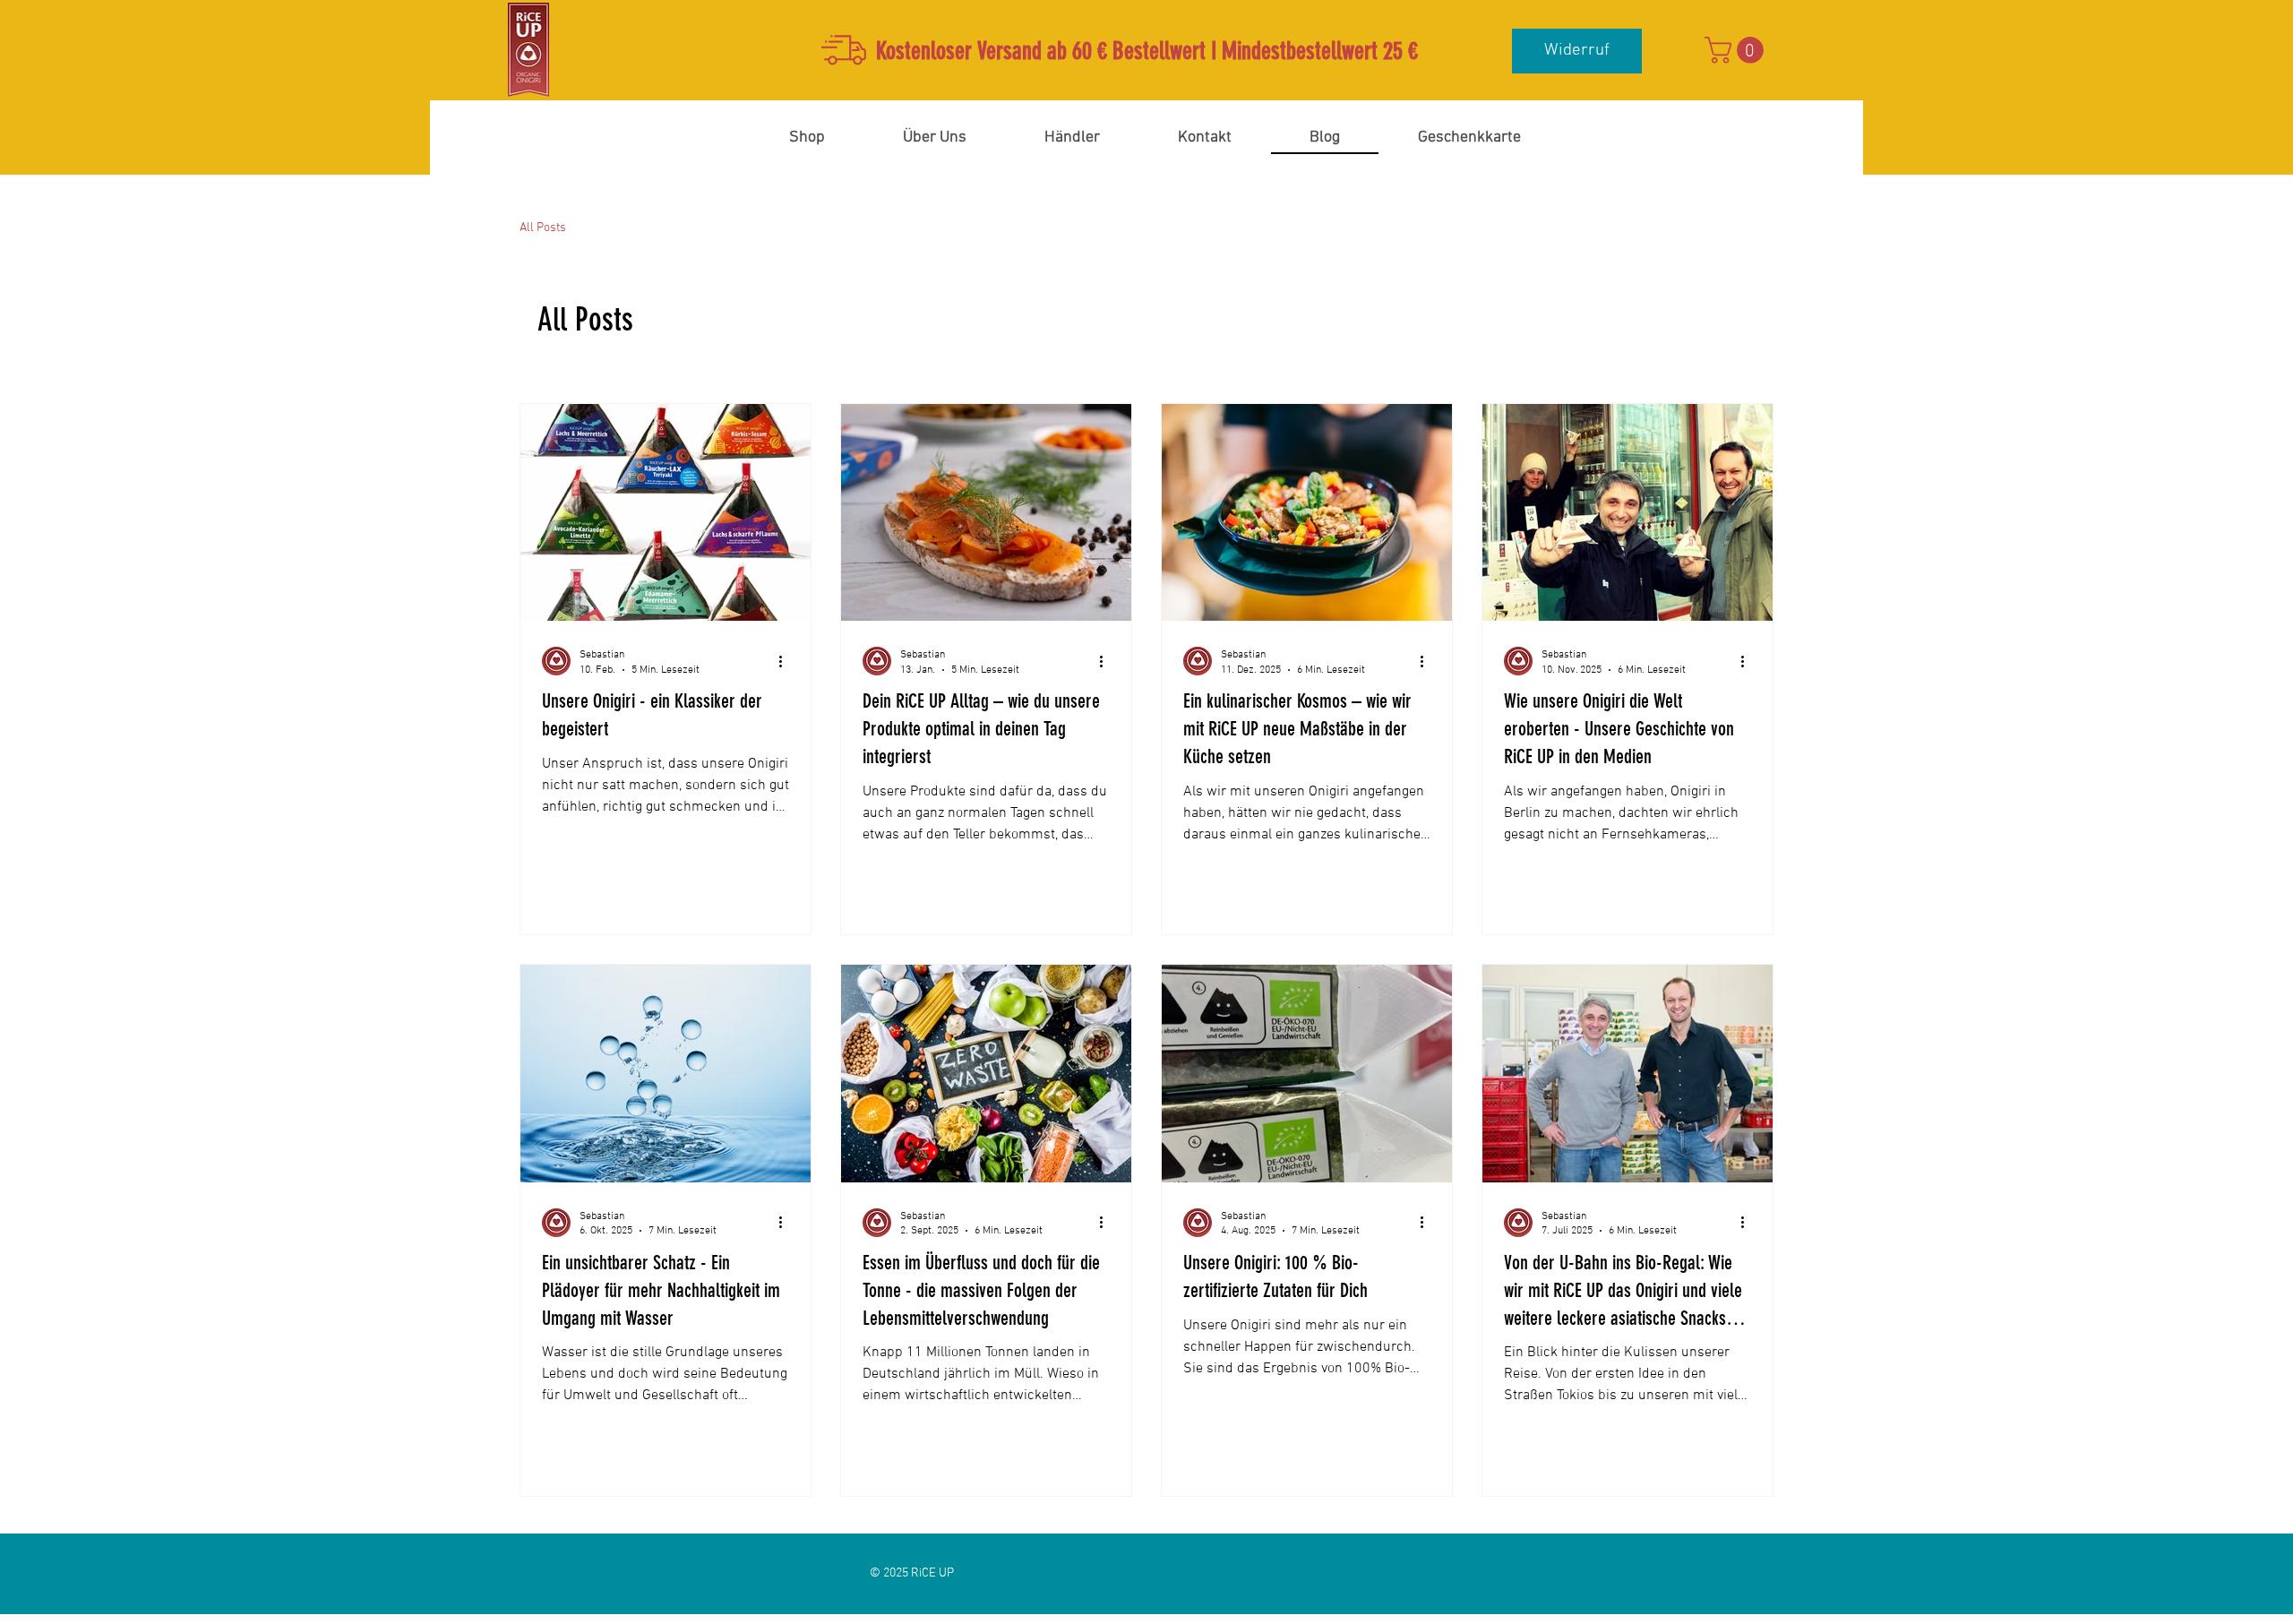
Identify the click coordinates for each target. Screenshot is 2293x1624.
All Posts (543, 228)
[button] (1737, 50)
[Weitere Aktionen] (786, 661)
